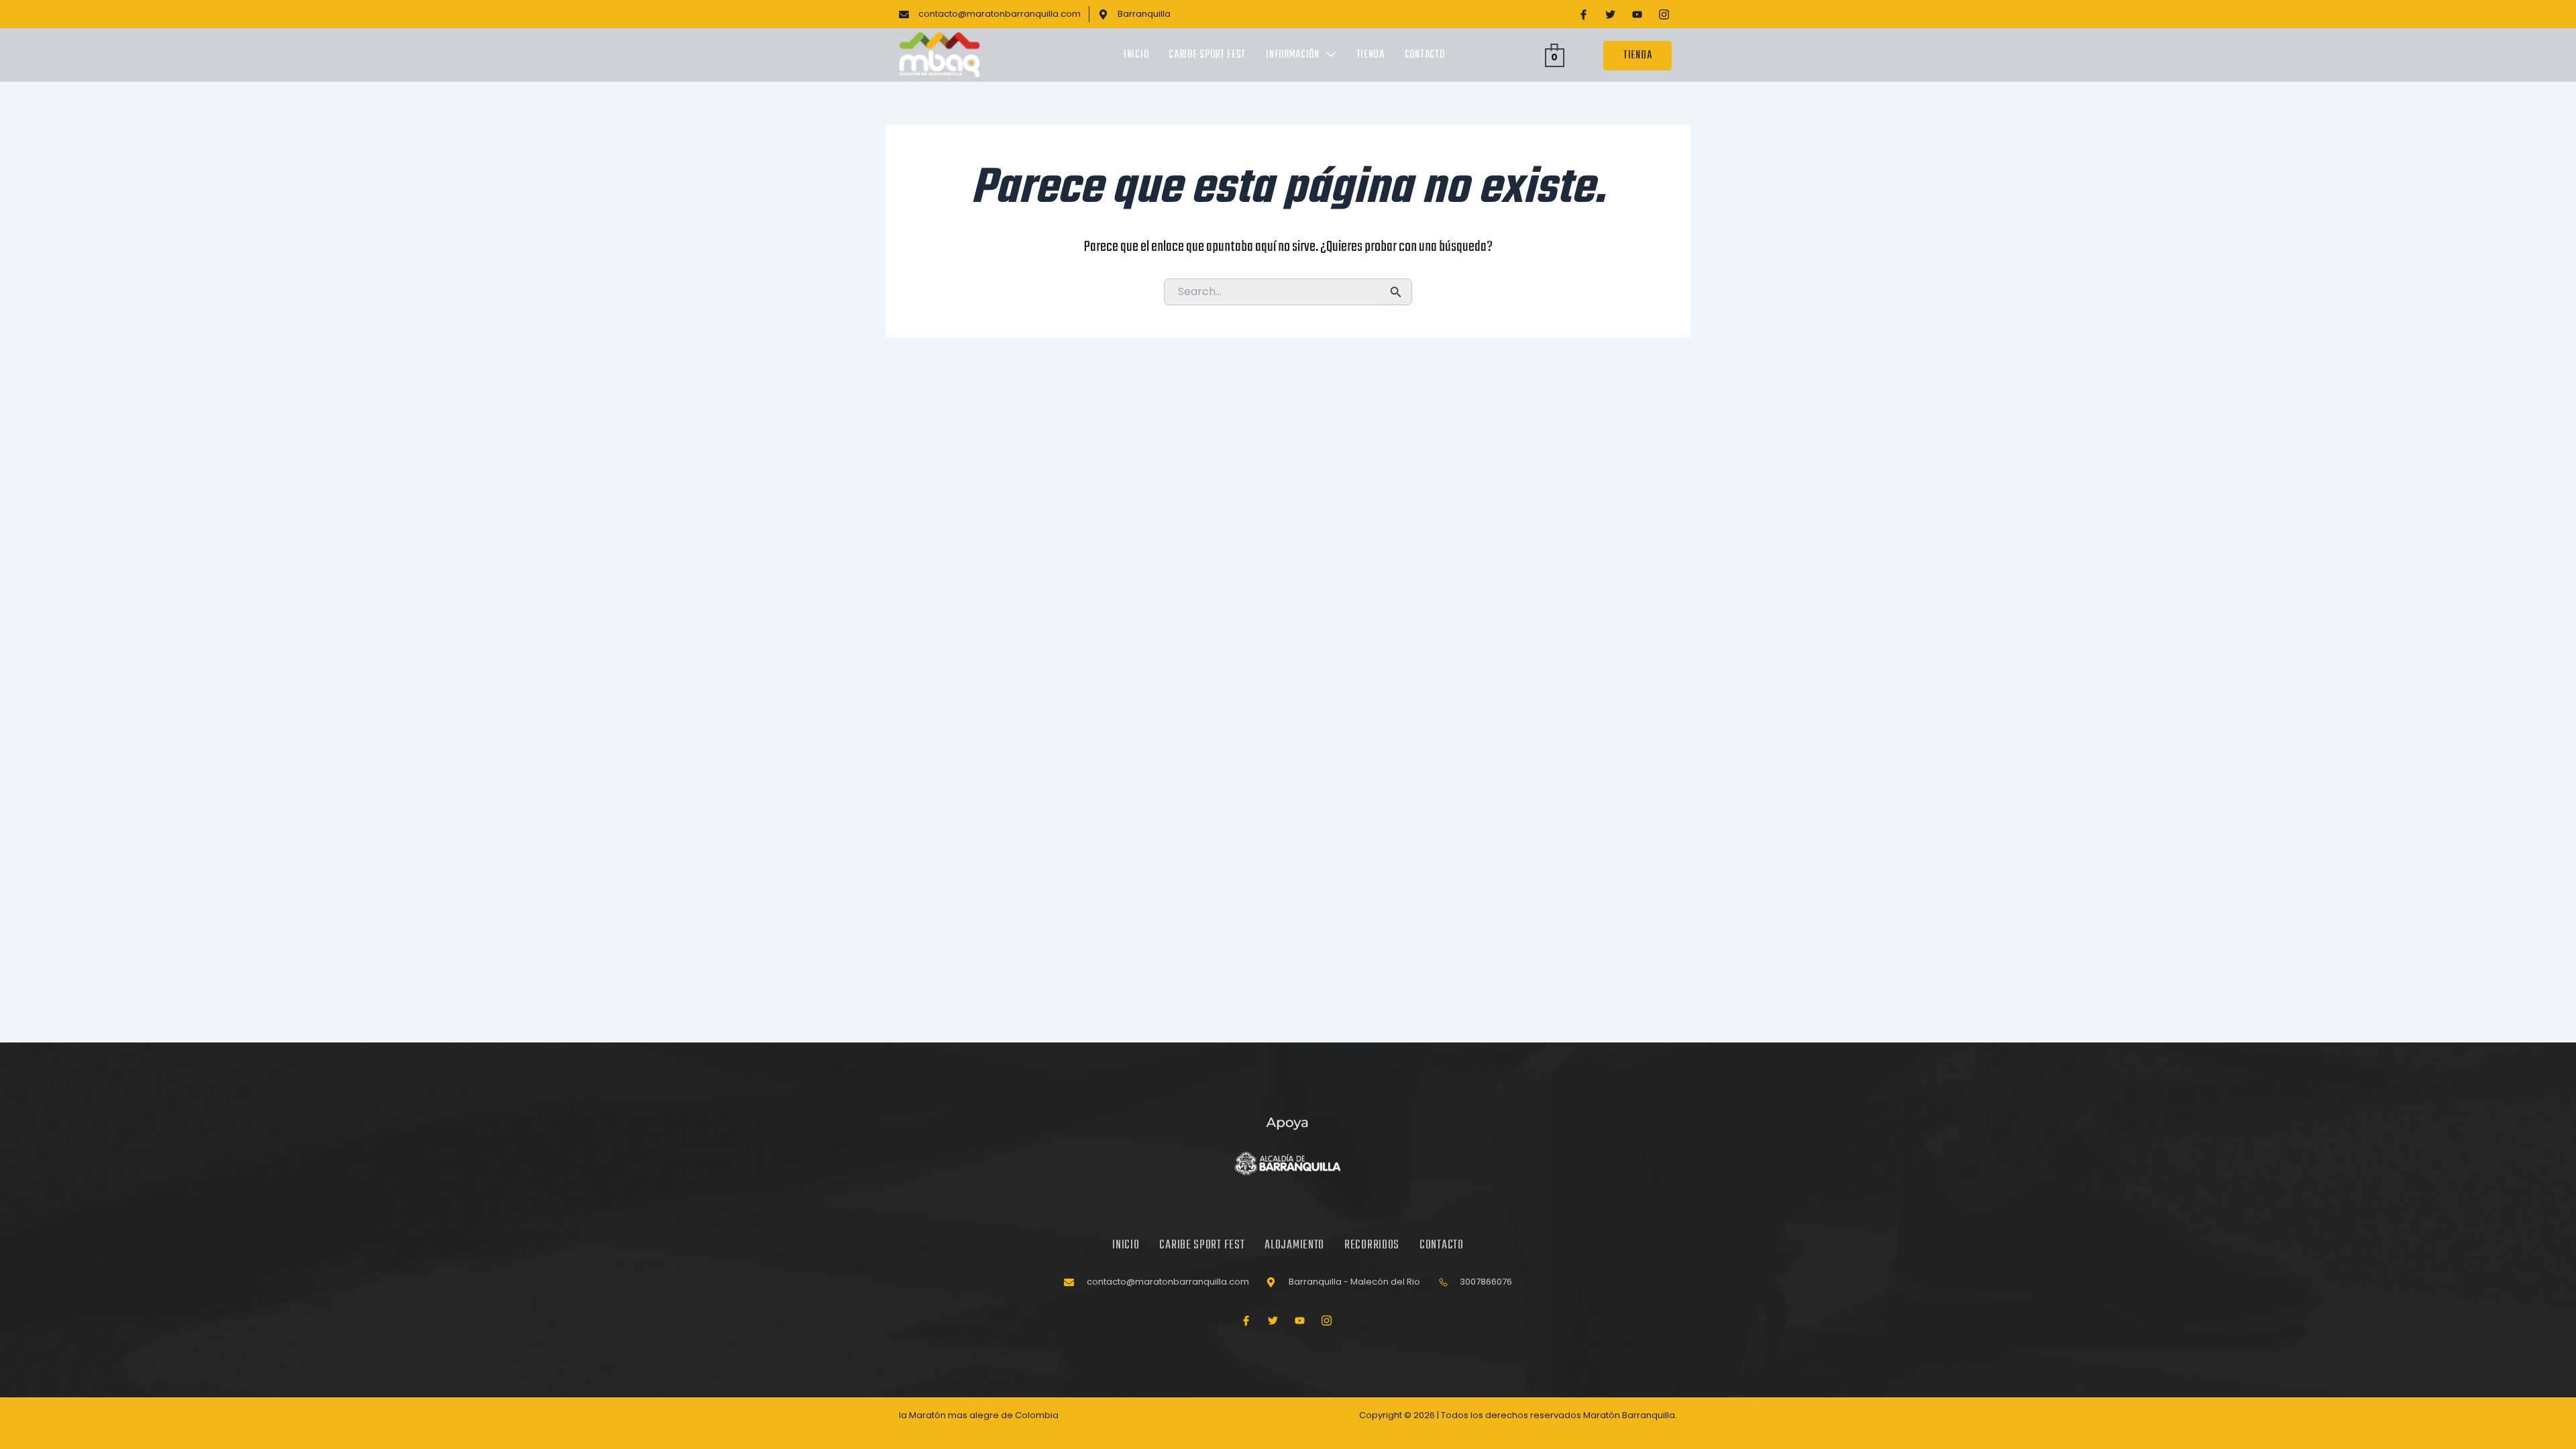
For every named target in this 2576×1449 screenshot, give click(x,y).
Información (1293, 55)
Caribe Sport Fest (1207, 55)
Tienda (1371, 55)
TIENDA (1638, 56)
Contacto (1425, 55)
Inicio (1136, 55)
